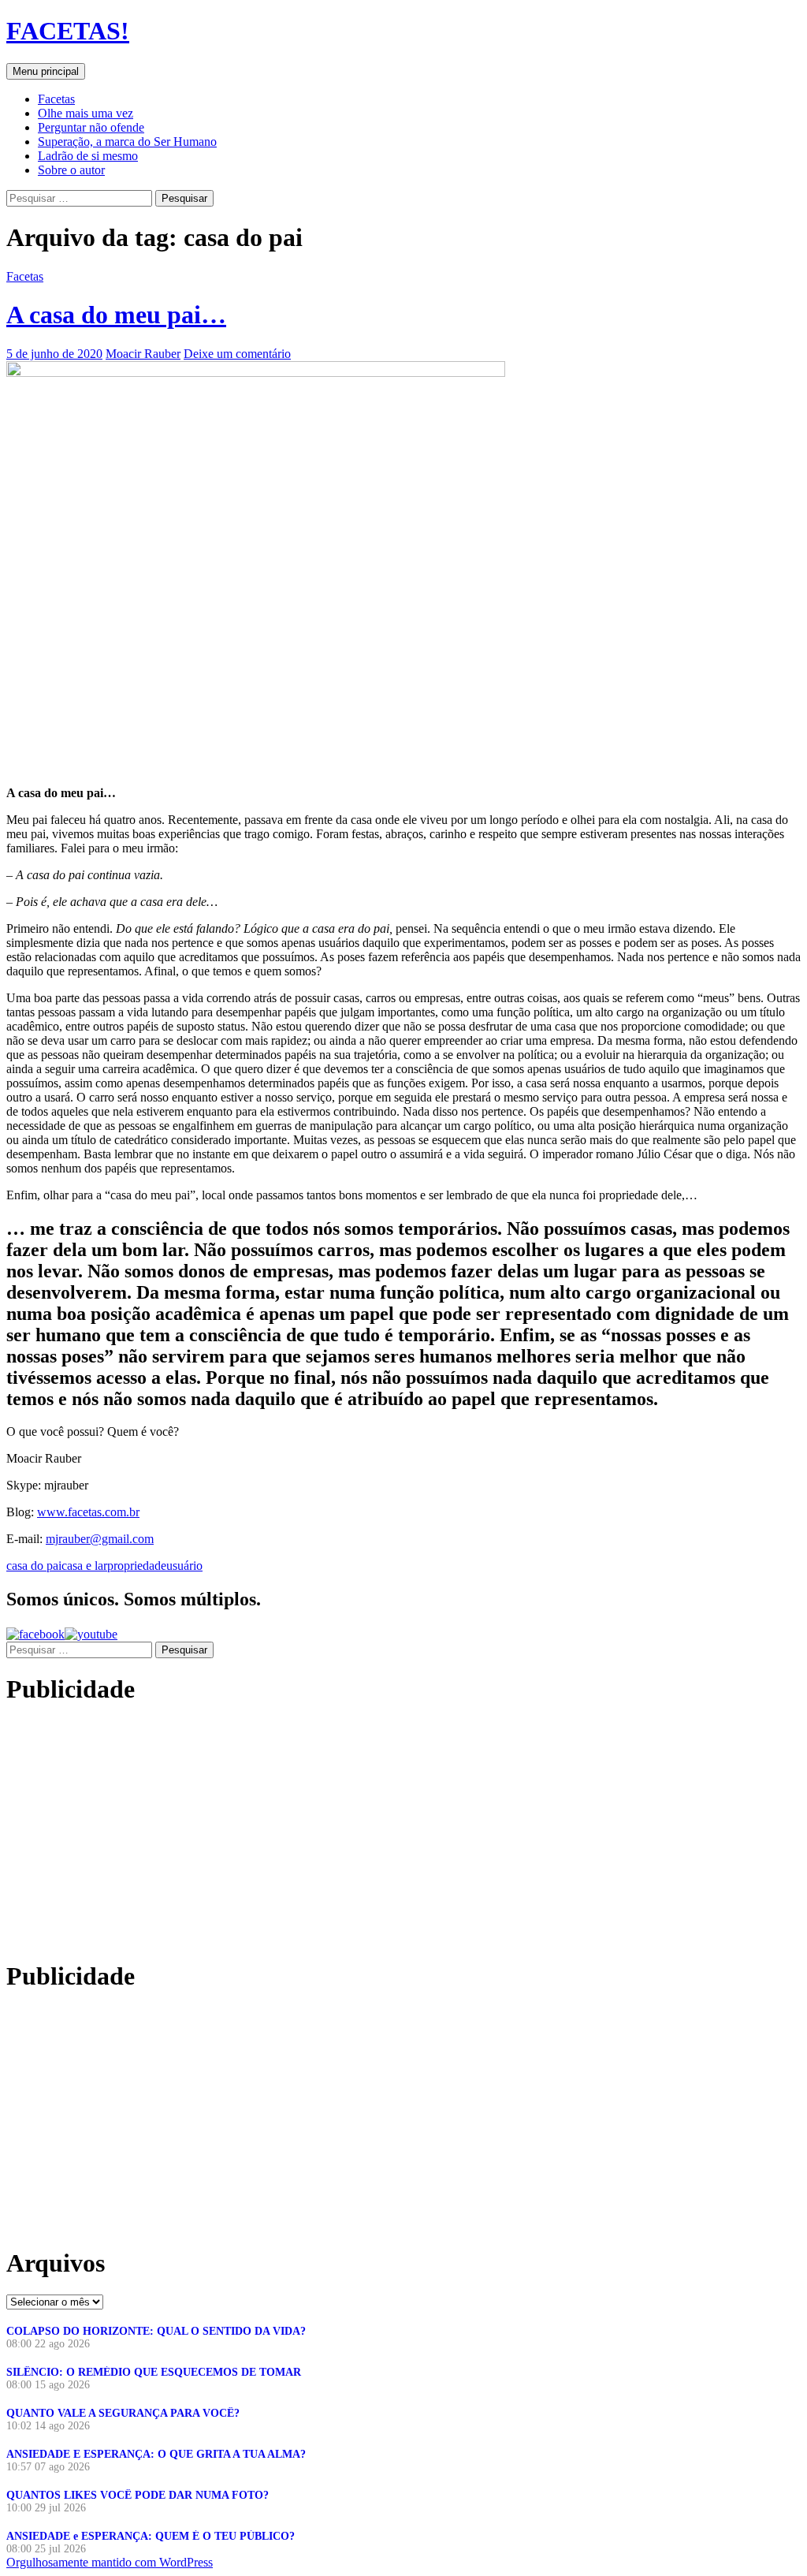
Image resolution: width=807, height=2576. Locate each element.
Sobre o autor (71, 170)
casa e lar (84, 1566)
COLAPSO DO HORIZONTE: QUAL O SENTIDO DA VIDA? (156, 2331)
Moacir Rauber (143, 354)
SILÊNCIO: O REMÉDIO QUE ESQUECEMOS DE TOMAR (154, 2372)
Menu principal (46, 71)
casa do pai (34, 1566)
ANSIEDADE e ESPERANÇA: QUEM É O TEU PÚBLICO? (151, 2536)
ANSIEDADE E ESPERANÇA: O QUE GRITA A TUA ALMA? (156, 2454)
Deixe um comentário (237, 354)
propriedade (137, 1566)
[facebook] (35, 1634)
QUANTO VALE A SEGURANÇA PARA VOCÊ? (123, 2413)
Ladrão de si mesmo (88, 156)
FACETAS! (68, 31)
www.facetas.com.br (88, 1512)
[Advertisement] (139, 1832)
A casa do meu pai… (116, 315)
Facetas (56, 99)
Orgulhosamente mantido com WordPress (110, 2562)
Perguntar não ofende (91, 127)
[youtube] (91, 1634)
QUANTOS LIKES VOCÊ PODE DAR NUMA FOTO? (138, 2495)
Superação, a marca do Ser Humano (127, 142)
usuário (184, 1566)
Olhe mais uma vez (86, 113)
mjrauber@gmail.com (100, 1539)
